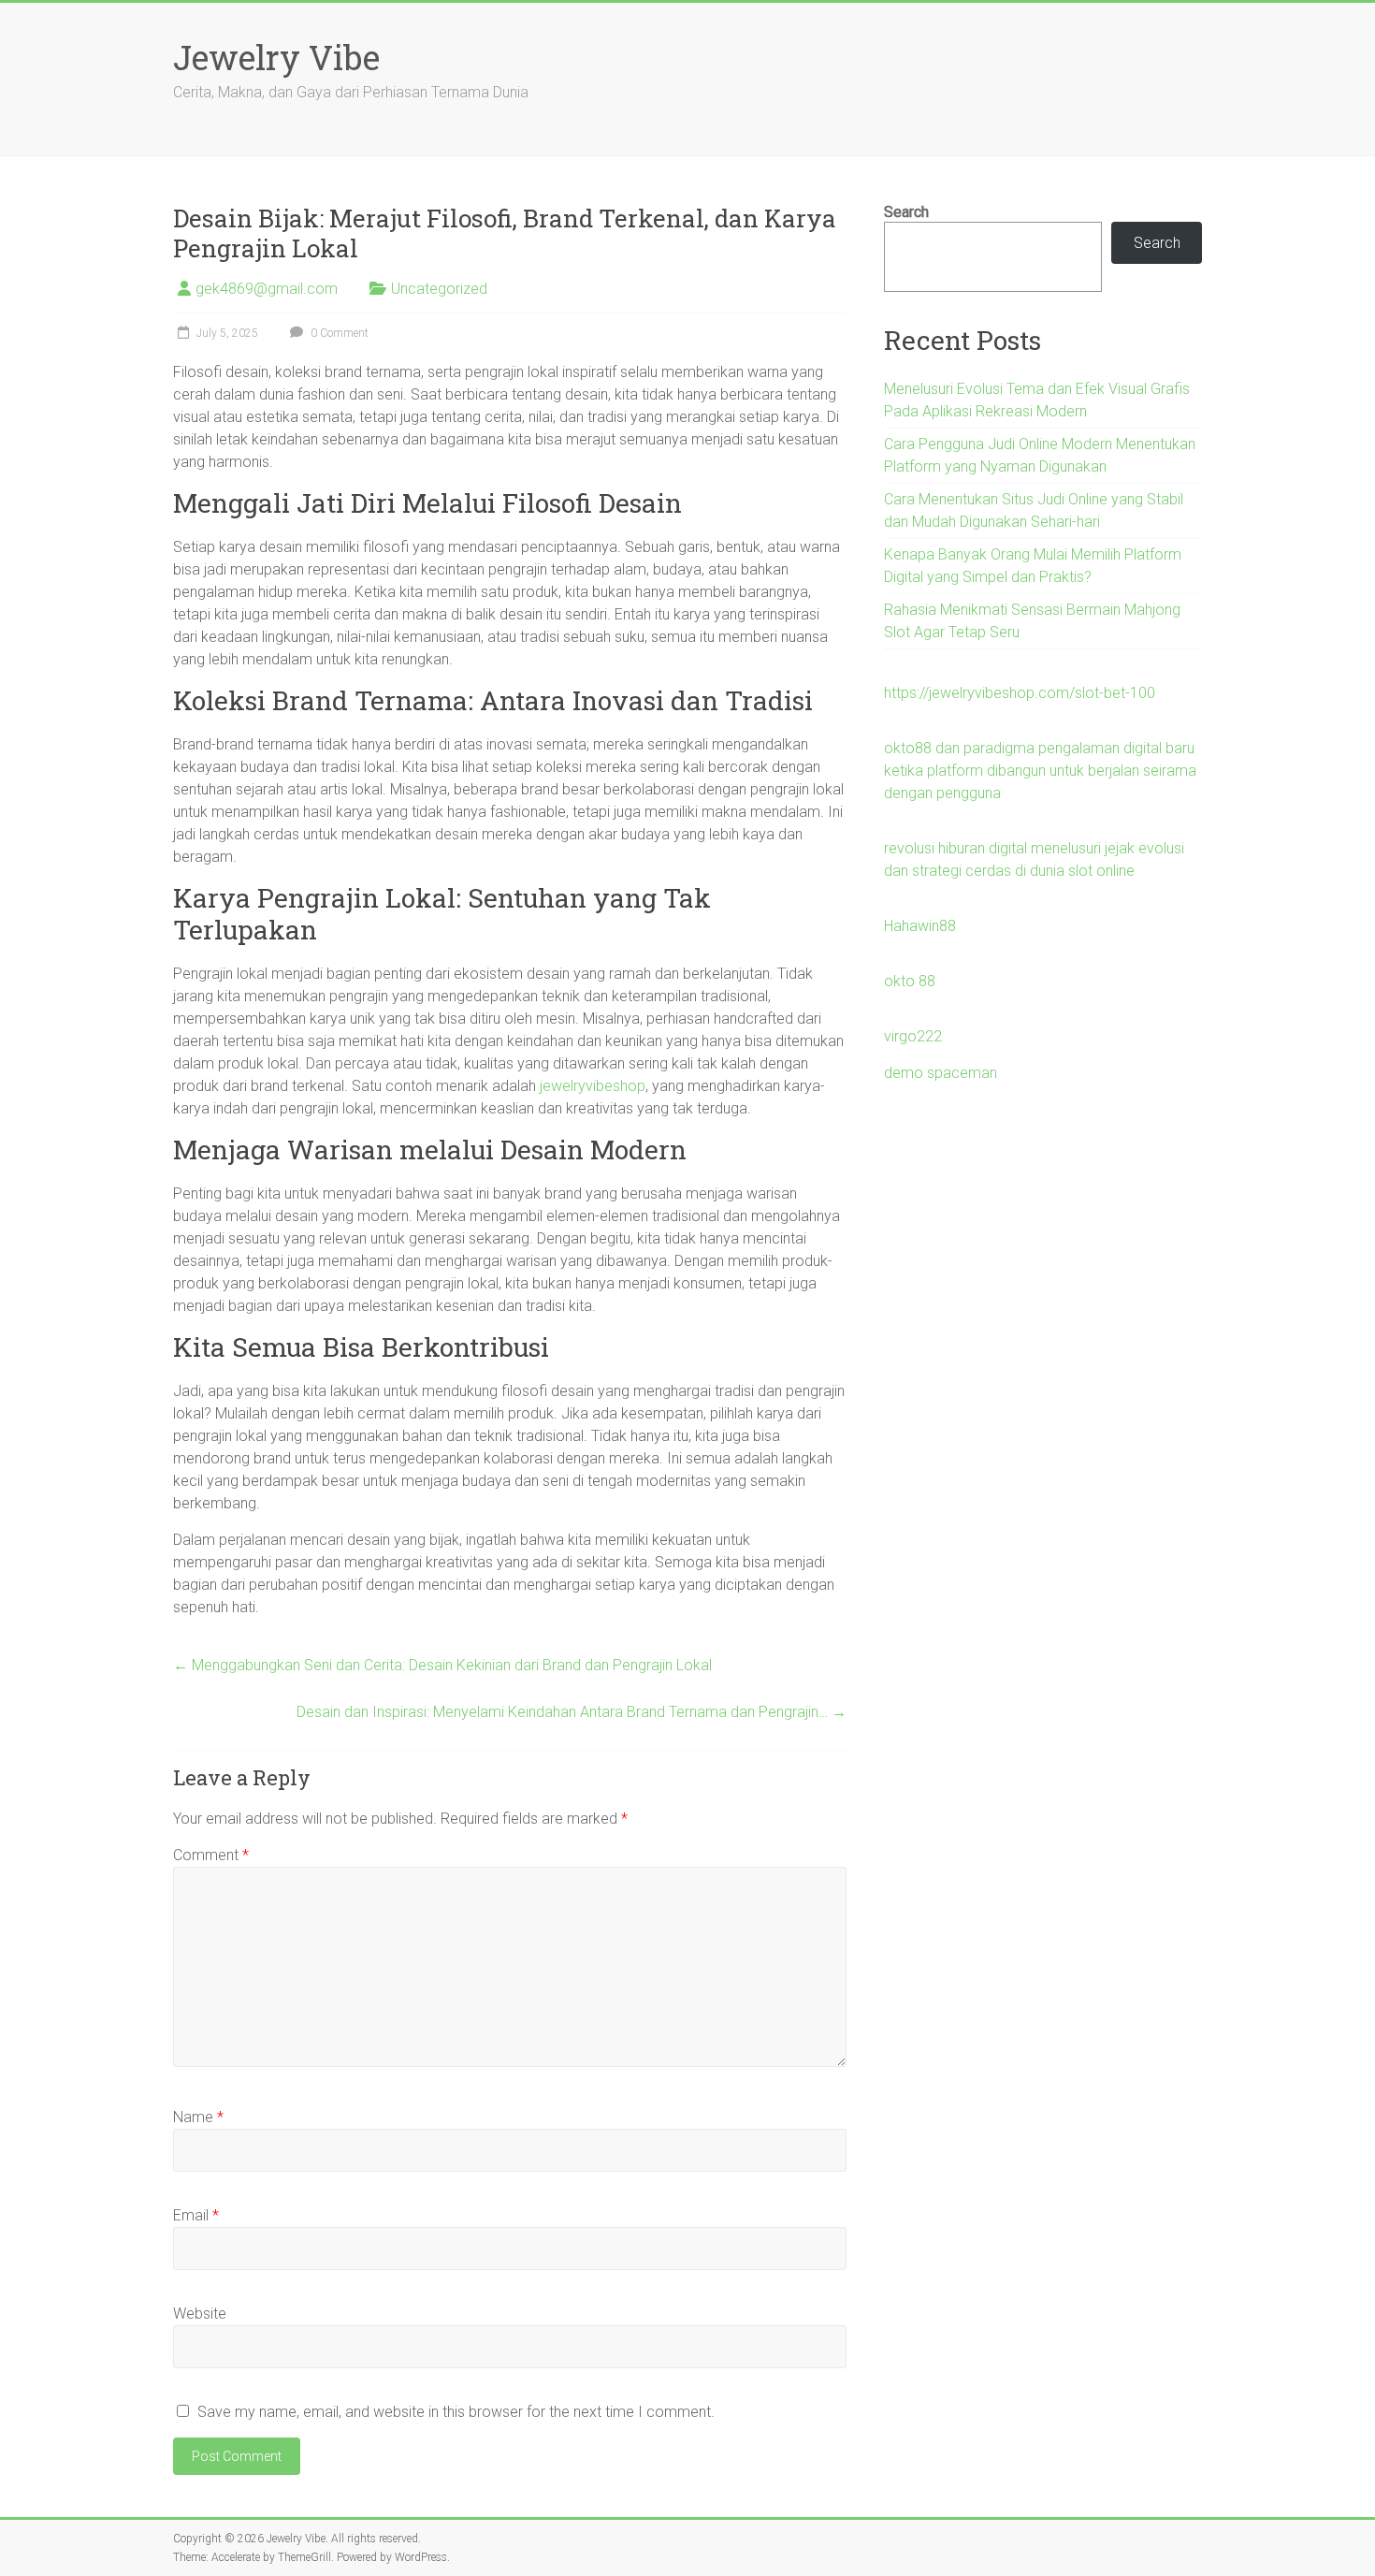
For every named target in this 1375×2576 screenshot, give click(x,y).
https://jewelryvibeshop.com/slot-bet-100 (1020, 693)
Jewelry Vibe (276, 57)
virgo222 (913, 1036)
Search (906, 212)
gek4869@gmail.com (267, 289)
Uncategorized (439, 289)
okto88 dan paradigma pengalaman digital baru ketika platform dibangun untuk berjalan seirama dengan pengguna (1040, 771)
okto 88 (910, 981)
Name (198, 2117)
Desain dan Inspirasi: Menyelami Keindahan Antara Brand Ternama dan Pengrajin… (572, 1712)
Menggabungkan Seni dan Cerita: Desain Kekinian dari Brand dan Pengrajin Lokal (442, 1665)
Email (196, 2215)
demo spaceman (941, 1073)
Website (200, 2314)
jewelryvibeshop (593, 1086)
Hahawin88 (920, 926)
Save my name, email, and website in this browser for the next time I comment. (456, 2412)
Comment (211, 1855)
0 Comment (338, 333)
